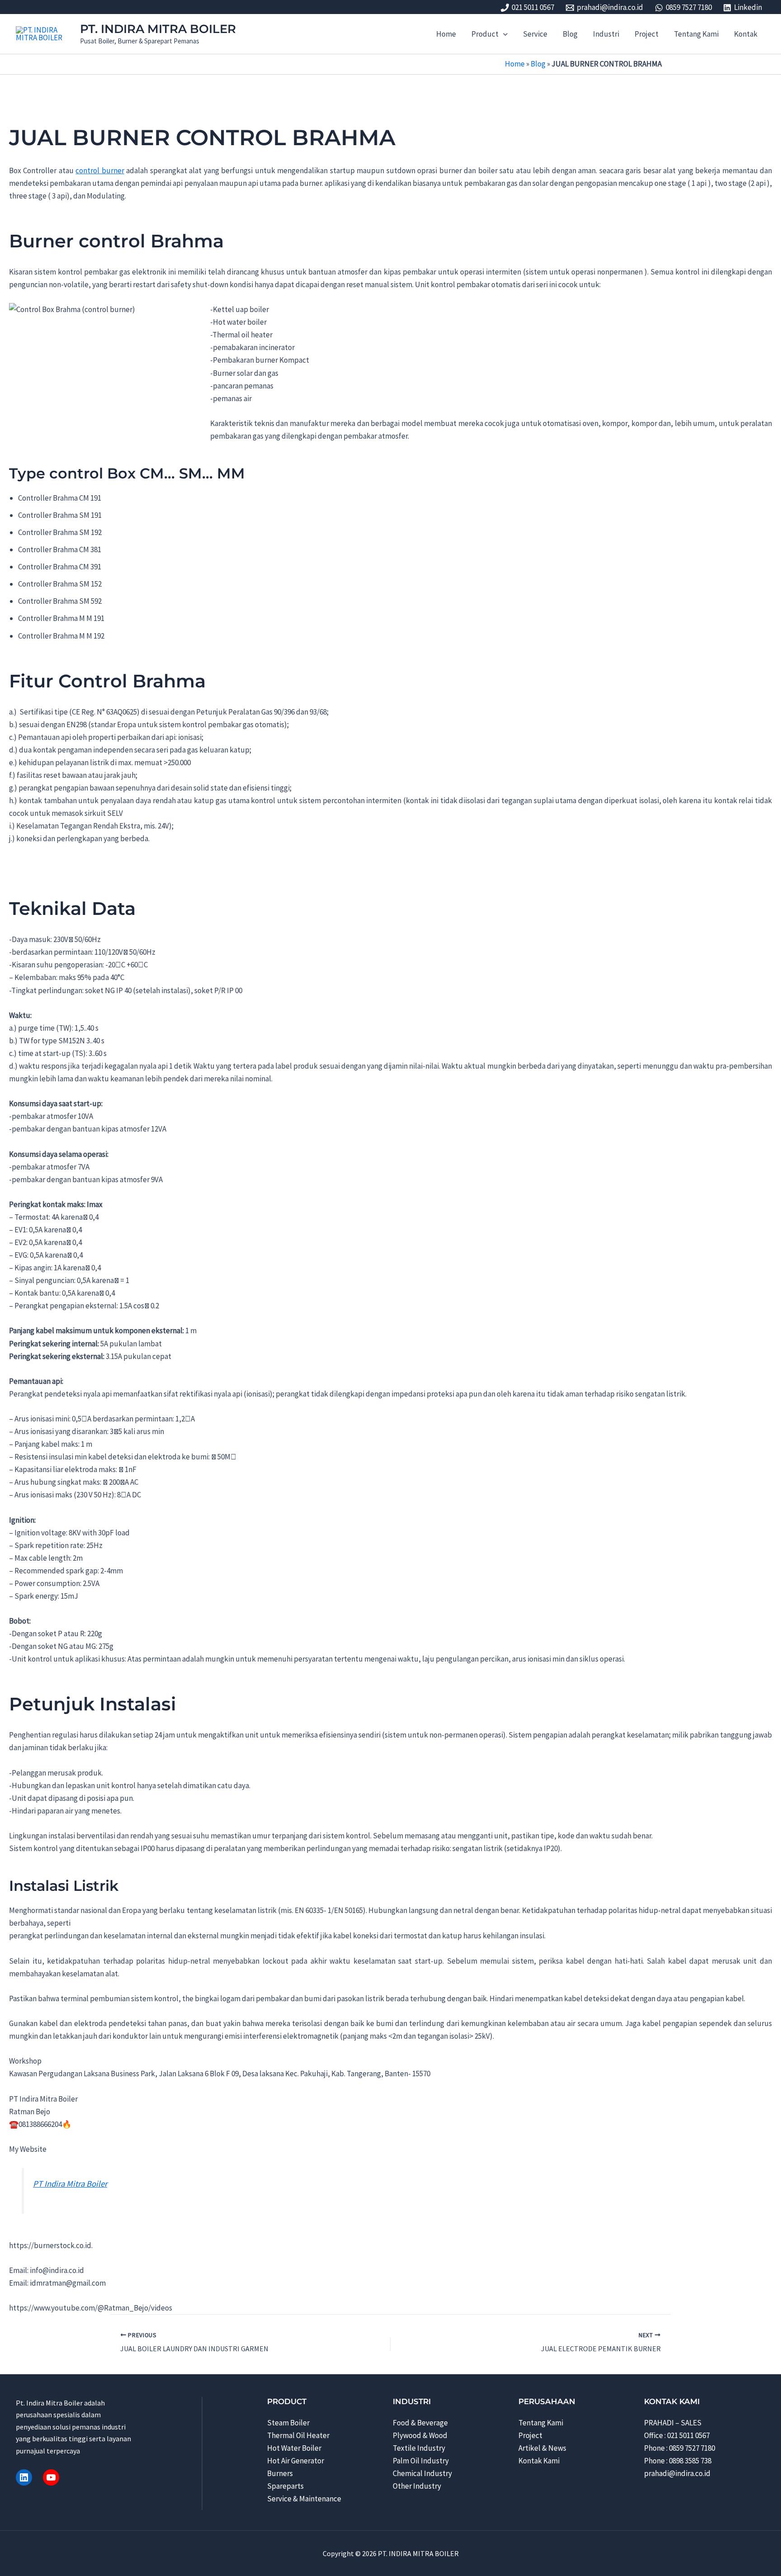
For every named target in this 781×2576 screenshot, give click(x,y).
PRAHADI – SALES (673, 2423)
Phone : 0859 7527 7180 (680, 2448)
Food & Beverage (420, 2423)
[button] (503, 34)
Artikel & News (542, 2448)
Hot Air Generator (296, 2461)
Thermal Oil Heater (298, 2435)
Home (515, 64)
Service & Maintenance (304, 2499)
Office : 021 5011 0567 (677, 2435)
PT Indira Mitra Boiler (70, 2184)
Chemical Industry (422, 2473)
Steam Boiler (288, 2423)
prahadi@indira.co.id (677, 2473)
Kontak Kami (539, 2461)
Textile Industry (419, 2448)
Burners (280, 2473)
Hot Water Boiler (294, 2448)
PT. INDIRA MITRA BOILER (158, 29)
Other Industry (417, 2486)
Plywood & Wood (420, 2435)
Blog (538, 64)
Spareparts (285, 2486)
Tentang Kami (541, 2423)
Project (530, 2435)
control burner (100, 170)
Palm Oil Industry (421, 2461)
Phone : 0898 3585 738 (678, 2461)
